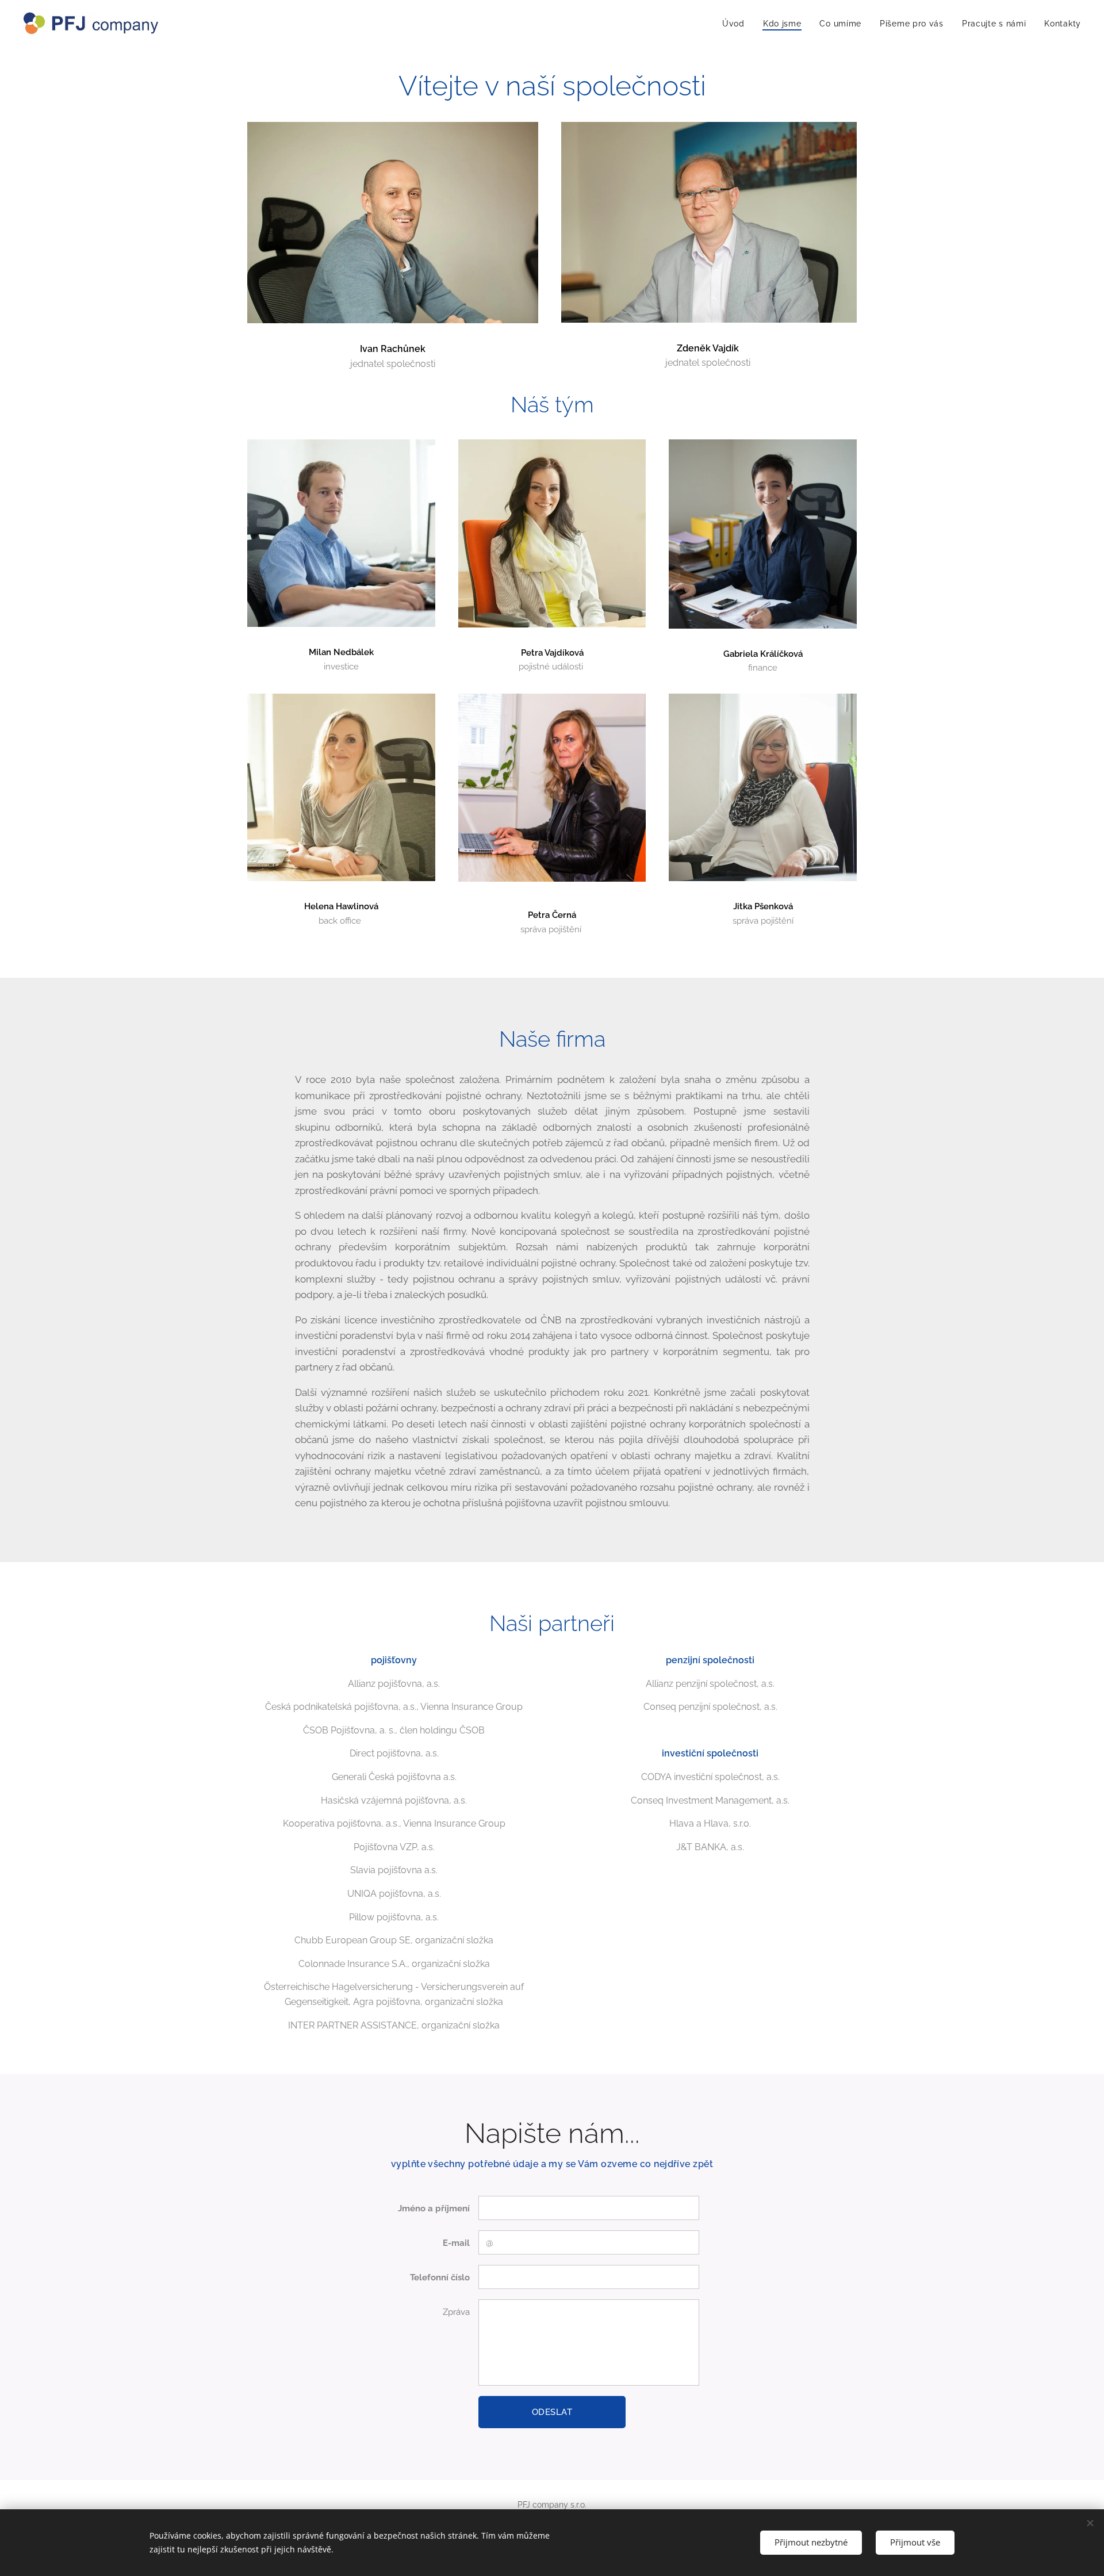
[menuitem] (737, 24)
